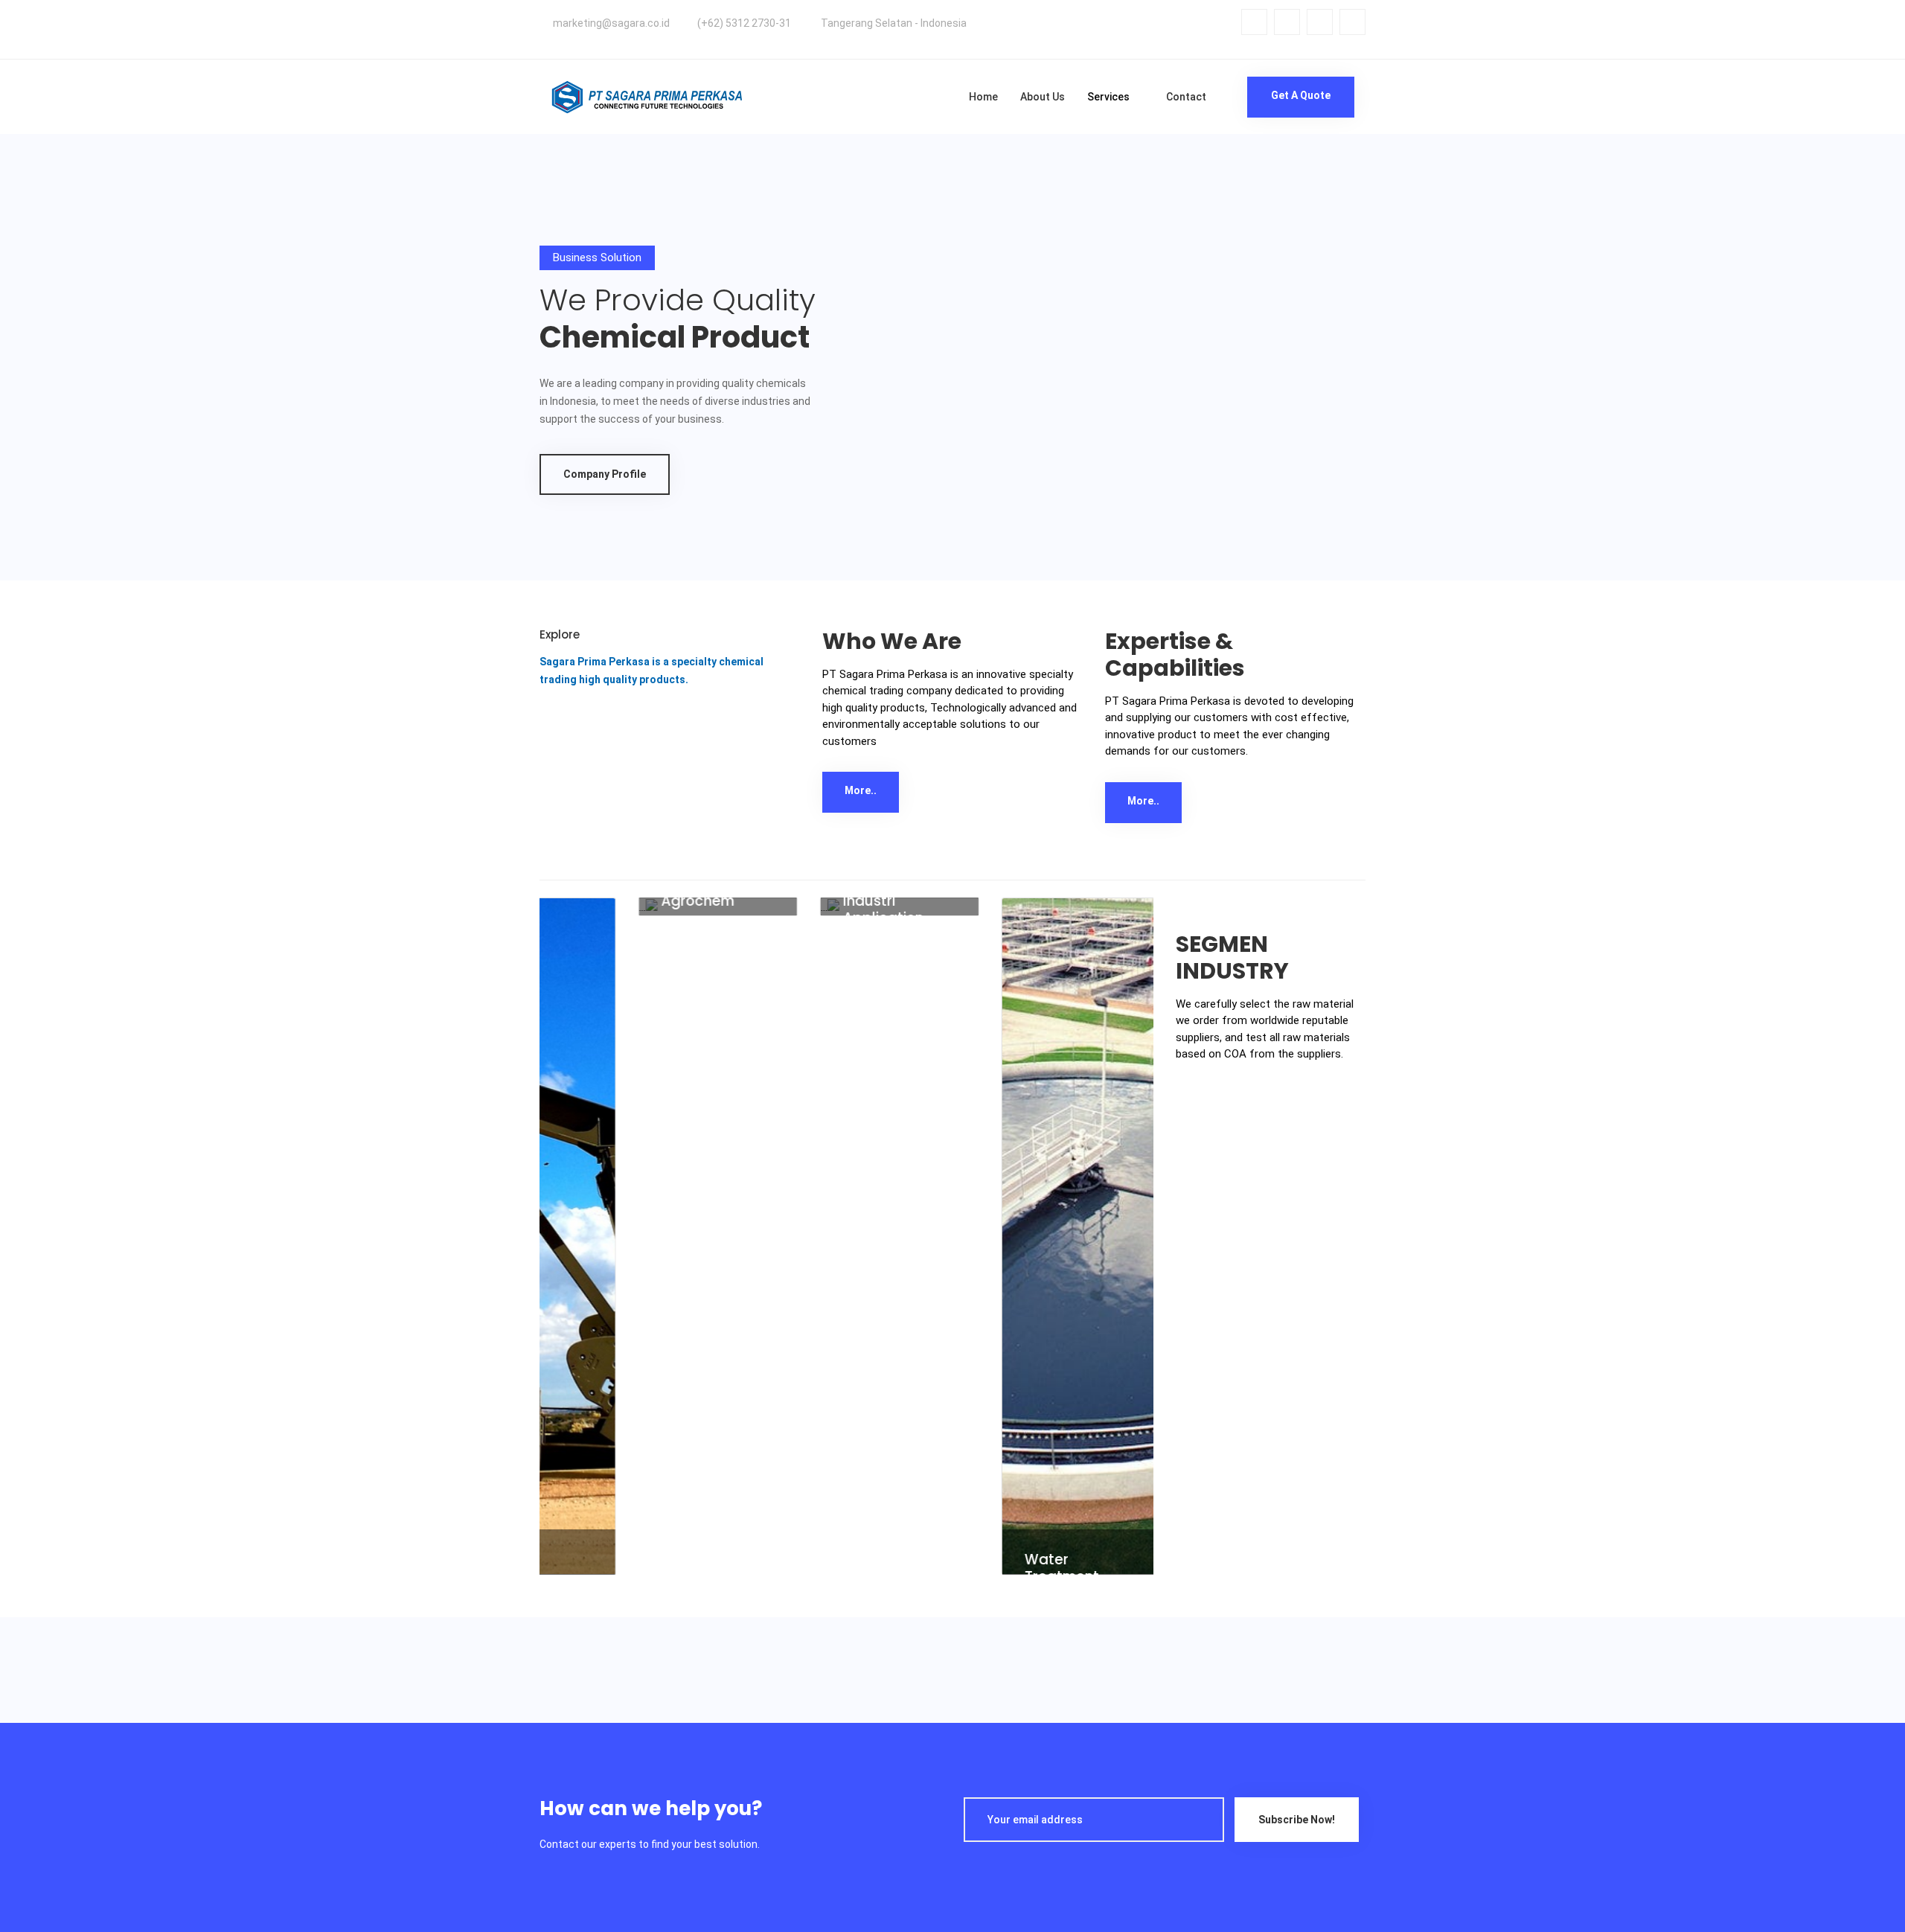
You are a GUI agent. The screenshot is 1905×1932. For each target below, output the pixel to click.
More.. (861, 790)
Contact (1186, 97)
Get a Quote (1301, 95)
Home (983, 97)
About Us (1043, 97)
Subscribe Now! (1297, 1820)
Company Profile (605, 474)
